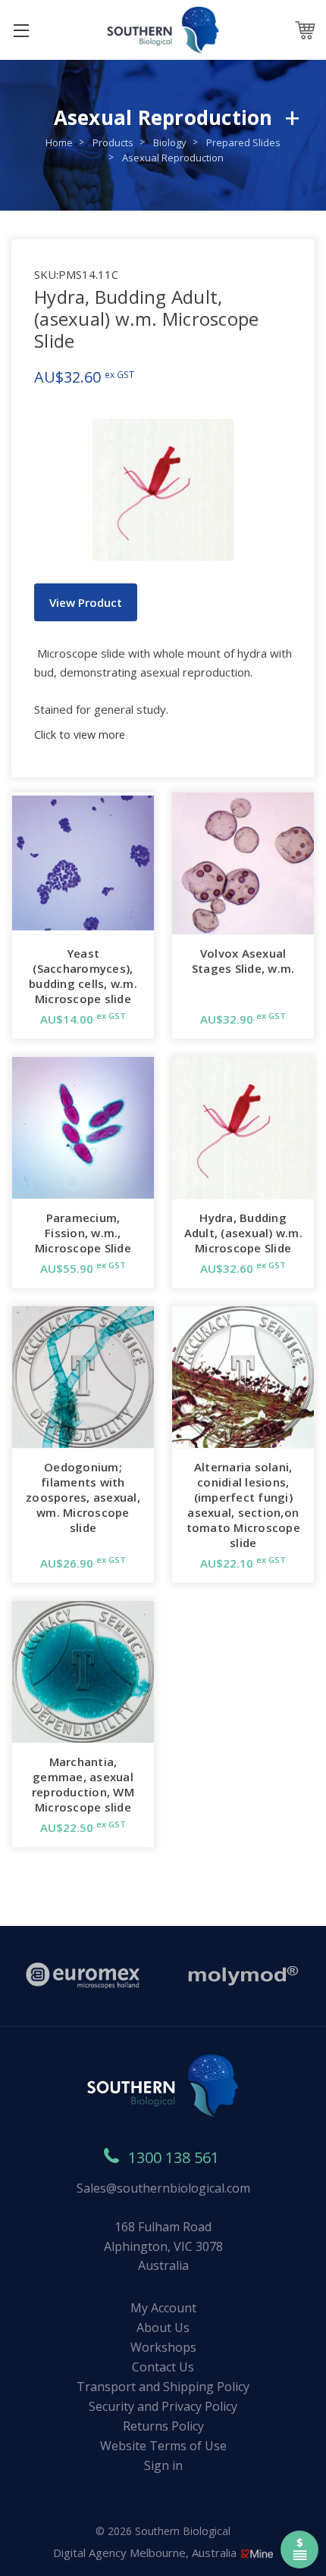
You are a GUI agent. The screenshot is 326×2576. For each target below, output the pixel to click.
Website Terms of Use (163, 2446)
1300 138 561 (174, 2157)
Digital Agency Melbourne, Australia (146, 2553)
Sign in (163, 2465)
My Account (163, 2308)
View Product (86, 602)
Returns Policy (163, 2426)
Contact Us (163, 2367)
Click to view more (80, 735)
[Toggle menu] (21, 30)
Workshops (163, 2347)
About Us (163, 2327)
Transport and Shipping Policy (163, 2387)
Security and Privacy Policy (163, 2406)
